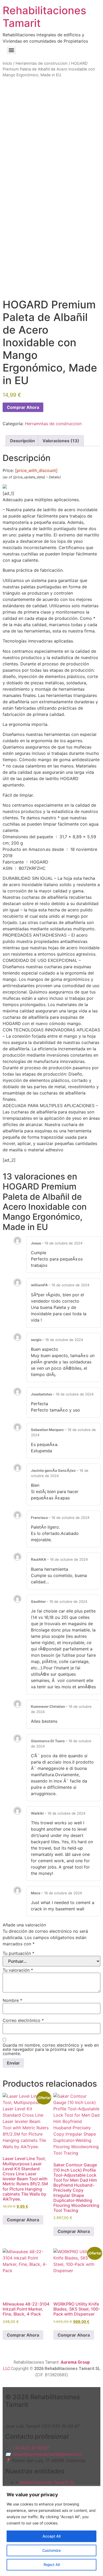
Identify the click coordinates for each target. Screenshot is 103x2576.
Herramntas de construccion (42, 63)
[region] (51, 2531)
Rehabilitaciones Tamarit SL (47, 2482)
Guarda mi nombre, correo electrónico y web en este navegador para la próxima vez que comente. (51, 2049)
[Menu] (11, 50)
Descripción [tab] (22, 441)
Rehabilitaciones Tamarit (44, 17)
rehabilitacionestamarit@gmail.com (47, 2454)
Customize (51, 2550)
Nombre (12, 2000)
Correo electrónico (23, 2020)
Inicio (7, 63)
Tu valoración (18, 1970)
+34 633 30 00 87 (30, 2448)
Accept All (51, 2536)
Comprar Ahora (23, 407)
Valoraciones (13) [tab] (61, 441)
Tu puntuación (18, 1953)
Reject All (52, 2565)
